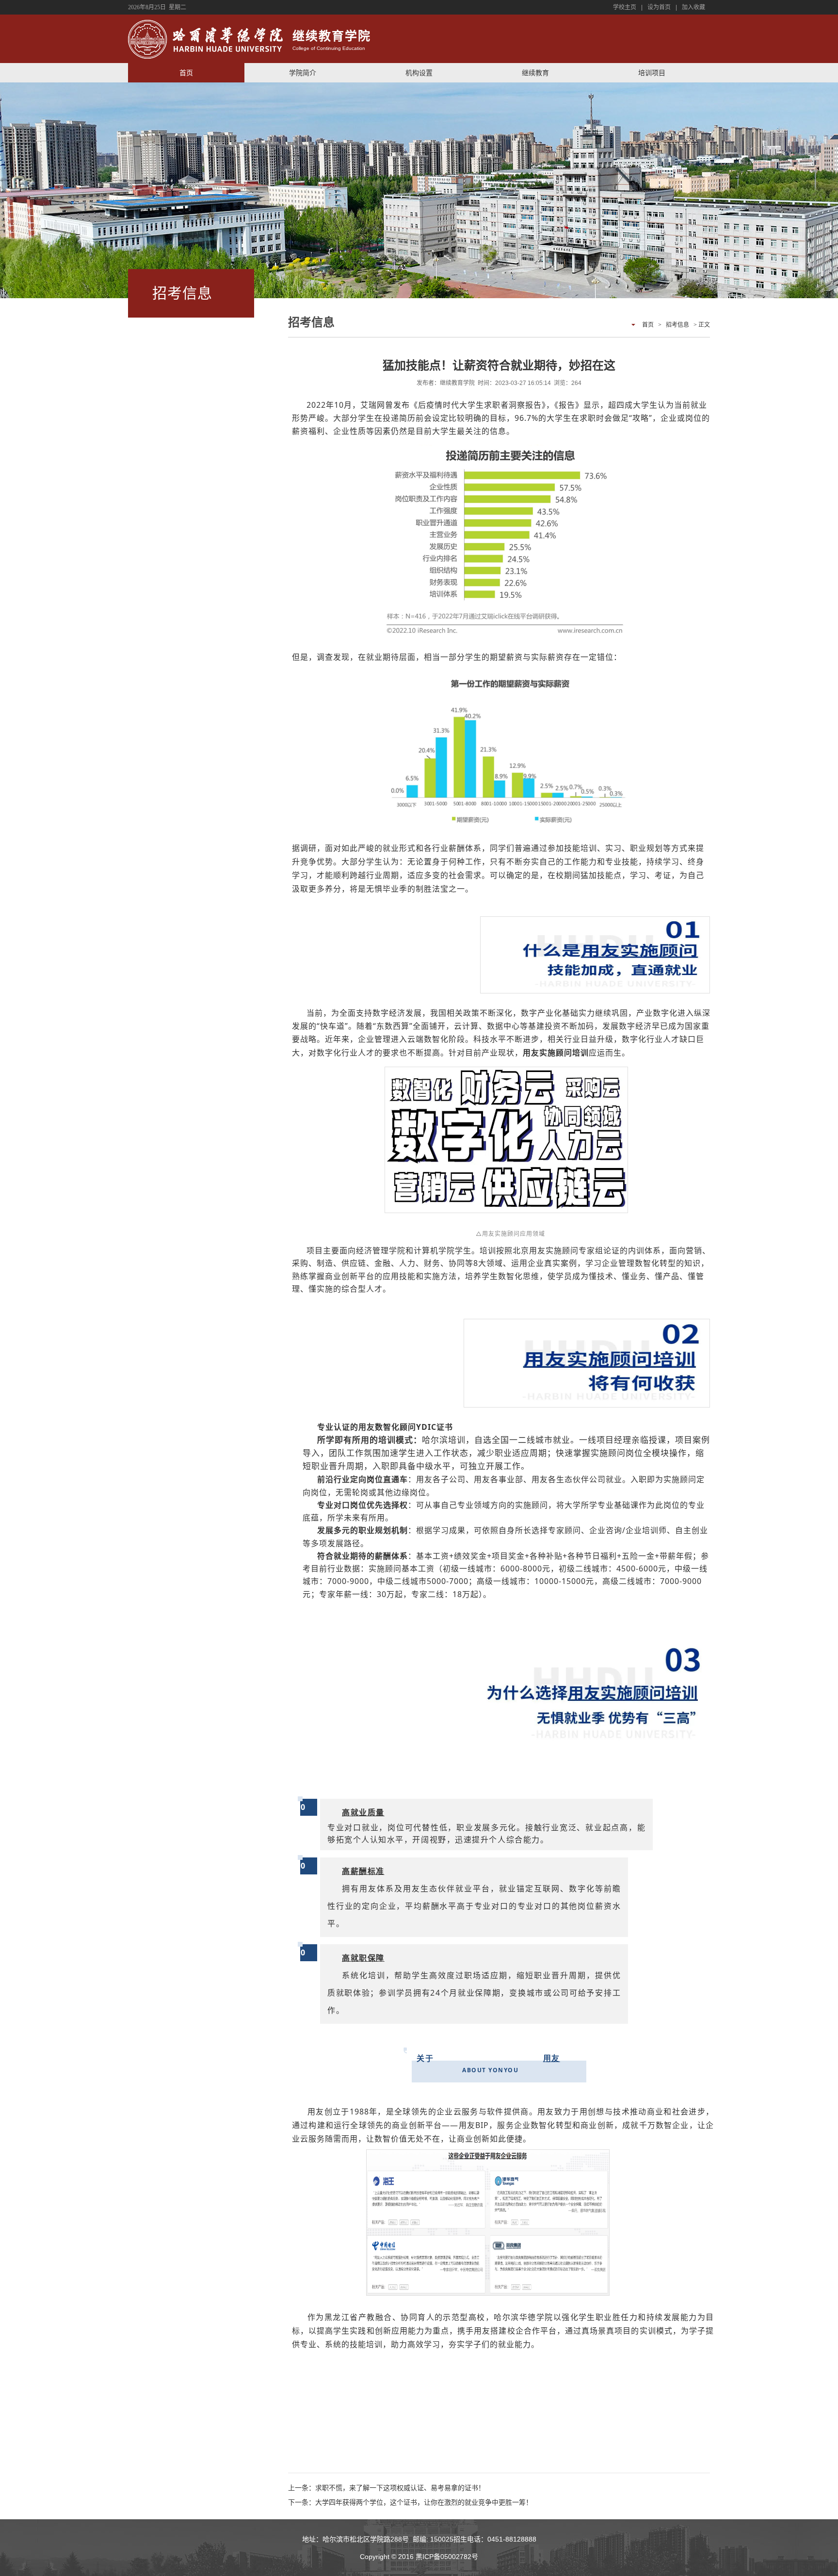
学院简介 (303, 73)
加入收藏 (693, 7)
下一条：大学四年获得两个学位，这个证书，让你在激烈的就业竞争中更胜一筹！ (410, 2502)
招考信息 (677, 325)
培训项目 (652, 73)
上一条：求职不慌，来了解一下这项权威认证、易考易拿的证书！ (387, 2488)
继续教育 (535, 73)
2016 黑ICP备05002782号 (438, 2557)
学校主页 (625, 7)
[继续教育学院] (205, 40)
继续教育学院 (332, 41)
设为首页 (659, 7)
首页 (186, 73)
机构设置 (419, 73)
